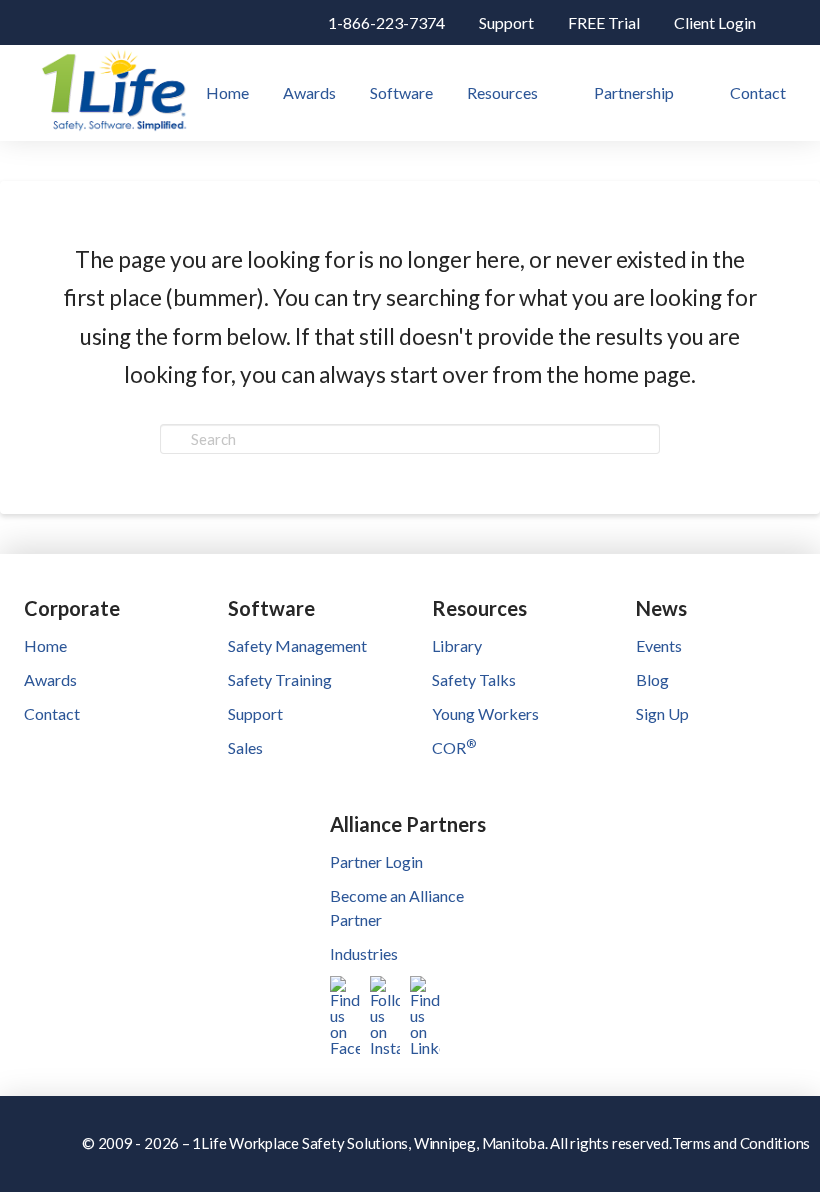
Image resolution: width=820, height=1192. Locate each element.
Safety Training (280, 679)
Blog (652, 679)
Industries (364, 953)
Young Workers (485, 713)
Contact (52, 713)
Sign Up (662, 713)
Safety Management (297, 645)
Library (457, 645)
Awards (50, 679)
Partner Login (376, 861)
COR (454, 747)
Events (659, 645)
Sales (245, 747)
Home (45, 645)
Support (255, 713)
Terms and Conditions (741, 1143)
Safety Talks (474, 679)
